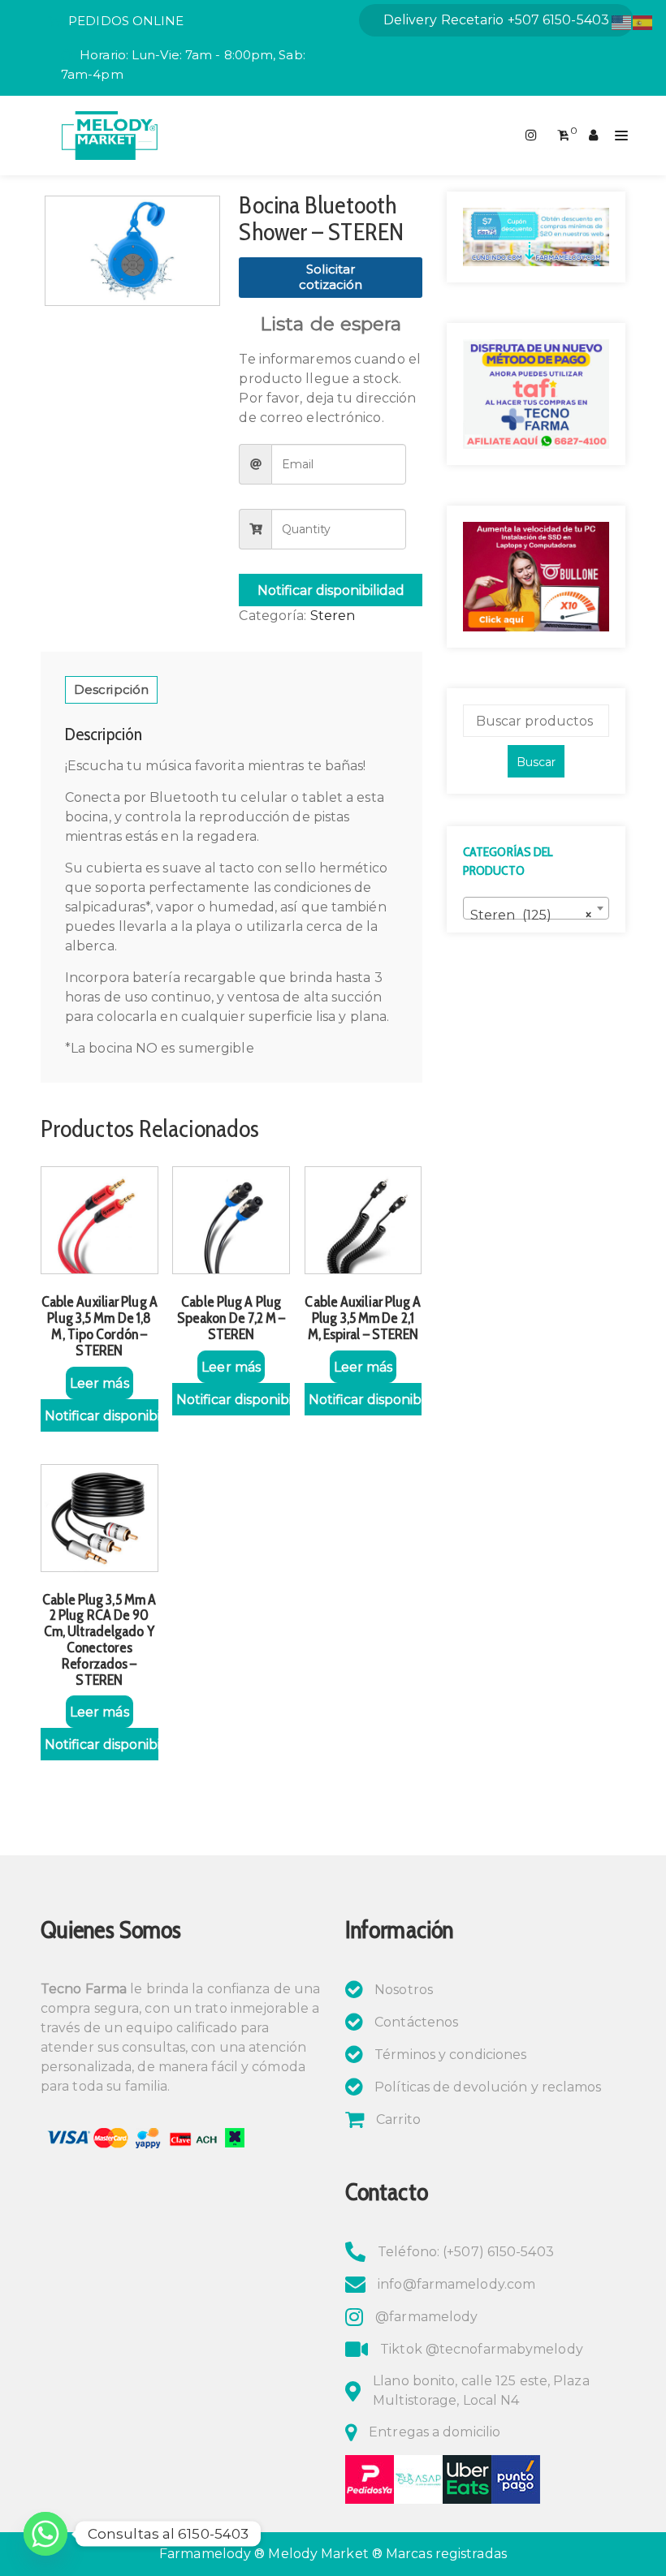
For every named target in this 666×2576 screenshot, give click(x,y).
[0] (563, 136)
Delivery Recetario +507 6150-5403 (496, 20)
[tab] (111, 690)
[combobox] (536, 908)
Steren (333, 616)
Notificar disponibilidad (331, 590)
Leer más (99, 1383)
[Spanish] (643, 22)
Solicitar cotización (331, 277)
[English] (622, 22)
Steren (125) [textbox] (531, 915)
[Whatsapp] (45, 2534)
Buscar (536, 762)
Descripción (111, 689)
